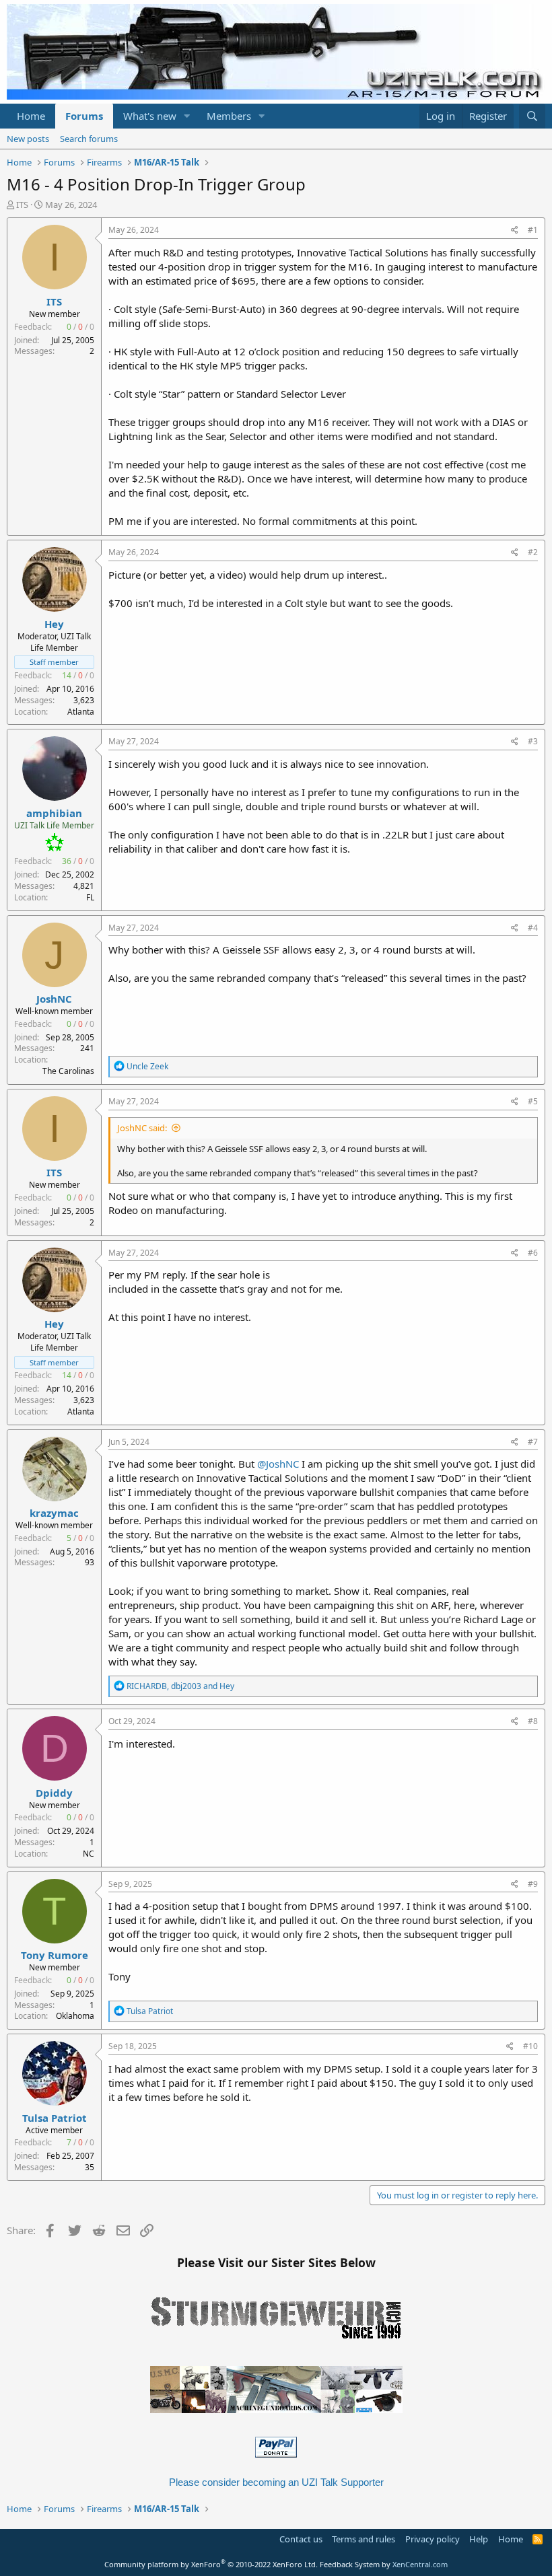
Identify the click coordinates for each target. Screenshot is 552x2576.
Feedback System (350, 2564)
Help (479, 2539)
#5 (533, 1101)
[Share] (515, 230)
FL (90, 897)
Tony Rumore (55, 1955)
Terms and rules (364, 2539)
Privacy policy (433, 2539)
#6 (533, 1253)
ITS (22, 205)
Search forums (89, 139)
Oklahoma (75, 2016)
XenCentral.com (420, 2564)
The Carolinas (68, 1071)
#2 (533, 552)
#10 (530, 2046)
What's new (150, 116)
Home (31, 116)
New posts (28, 139)
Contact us (301, 2539)
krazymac (54, 1513)
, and (180, 1686)
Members (229, 116)
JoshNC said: (142, 1128)
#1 (533, 230)
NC (89, 1854)
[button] (187, 116)
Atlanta (81, 712)
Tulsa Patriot (55, 2118)
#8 (533, 1721)
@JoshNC (278, 1464)
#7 (533, 1442)
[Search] (532, 116)
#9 (533, 1884)
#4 (533, 928)
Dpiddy (54, 1793)
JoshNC (54, 999)
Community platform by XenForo (211, 2564)
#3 (533, 741)
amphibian (54, 813)
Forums (84, 116)
